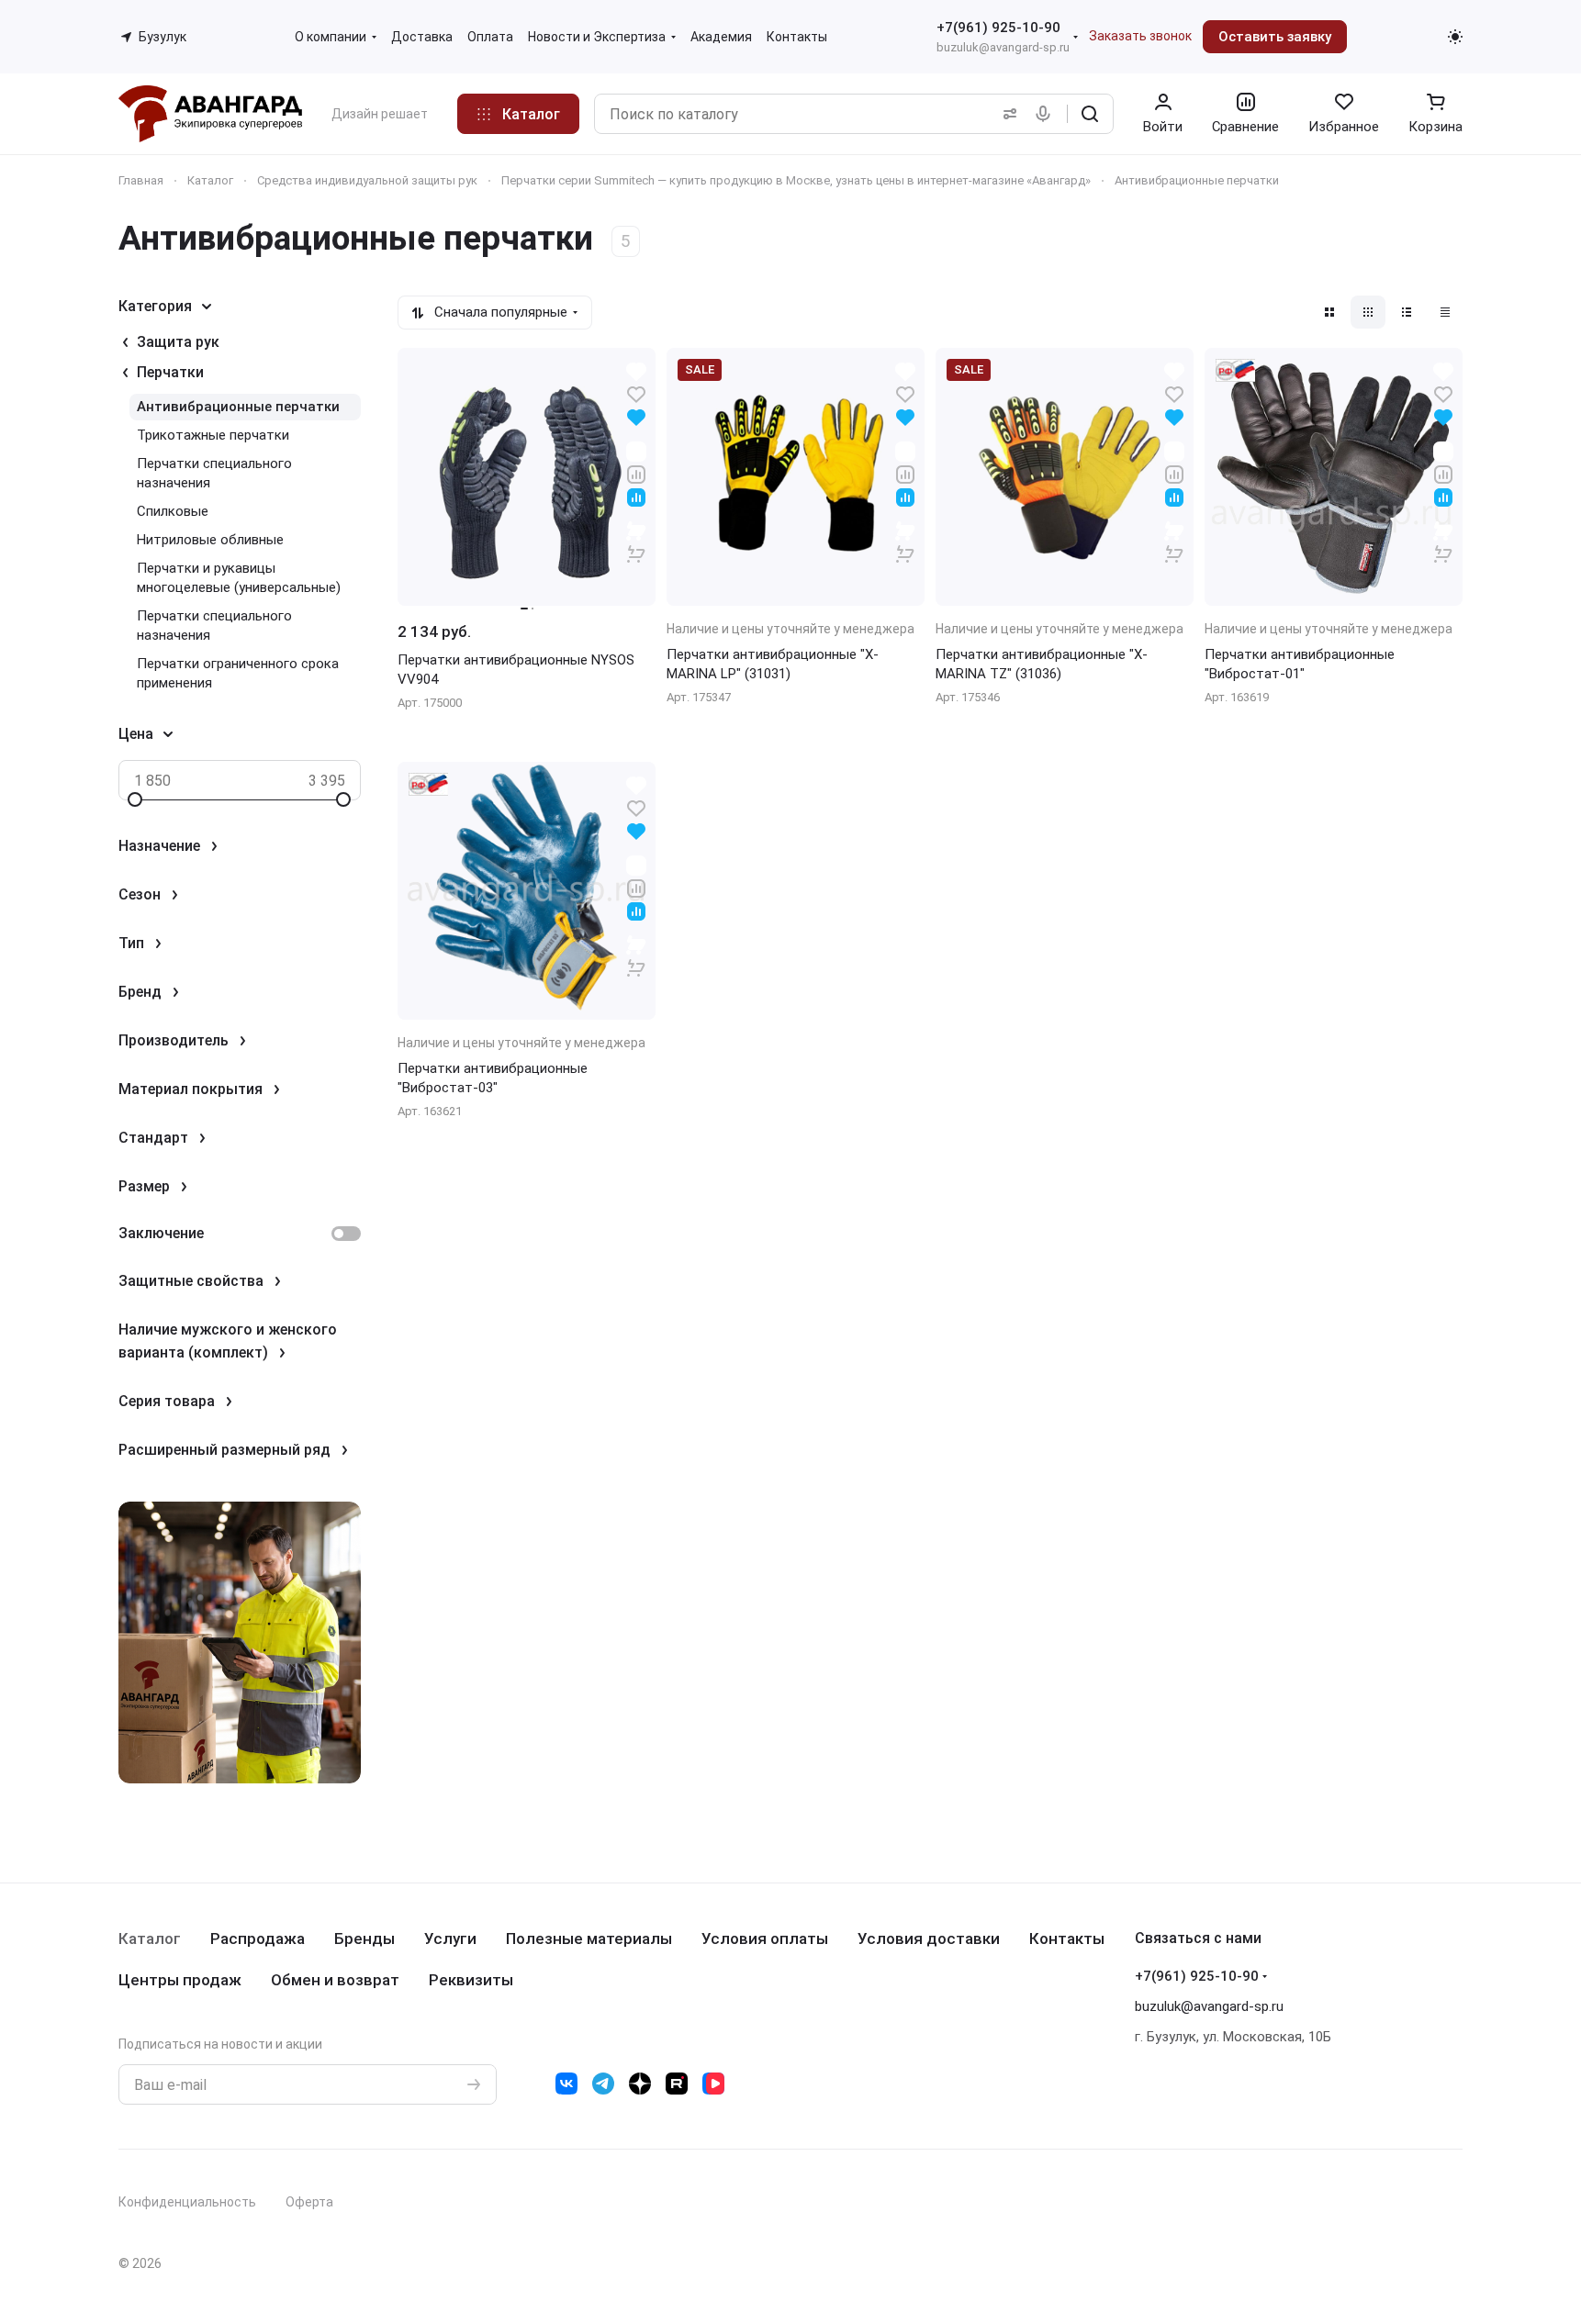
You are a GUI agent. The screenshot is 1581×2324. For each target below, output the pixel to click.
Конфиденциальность (187, 2202)
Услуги (450, 1939)
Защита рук (178, 342)
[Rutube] (677, 2084)
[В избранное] (636, 393)
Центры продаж (180, 1980)
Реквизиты (471, 1980)
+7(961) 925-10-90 (998, 28)
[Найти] (1090, 114)
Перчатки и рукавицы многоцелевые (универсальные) (239, 578)
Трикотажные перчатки (213, 435)
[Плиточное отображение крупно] (1329, 312)
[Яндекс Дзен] (640, 2084)
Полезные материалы (589, 1939)
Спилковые (173, 511)
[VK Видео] (713, 2084)
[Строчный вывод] (1407, 312)
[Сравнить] (636, 473)
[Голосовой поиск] (1047, 114)
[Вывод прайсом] (1445, 312)
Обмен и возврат (335, 1980)
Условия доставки (929, 1939)
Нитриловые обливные (210, 540)
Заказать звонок (1140, 36)
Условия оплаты (765, 1939)
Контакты (1067, 1939)
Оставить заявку (1275, 37)
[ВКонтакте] (566, 2084)
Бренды (364, 1939)
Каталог (150, 1939)
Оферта (309, 2202)
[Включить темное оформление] (1455, 37)
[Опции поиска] (1006, 114)
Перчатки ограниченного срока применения (238, 673)
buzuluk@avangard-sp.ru (1003, 47)
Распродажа (258, 1939)
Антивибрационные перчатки (238, 407)
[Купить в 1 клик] (636, 542)
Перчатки (170, 372)
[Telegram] (603, 2084)
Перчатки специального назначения (214, 473)
